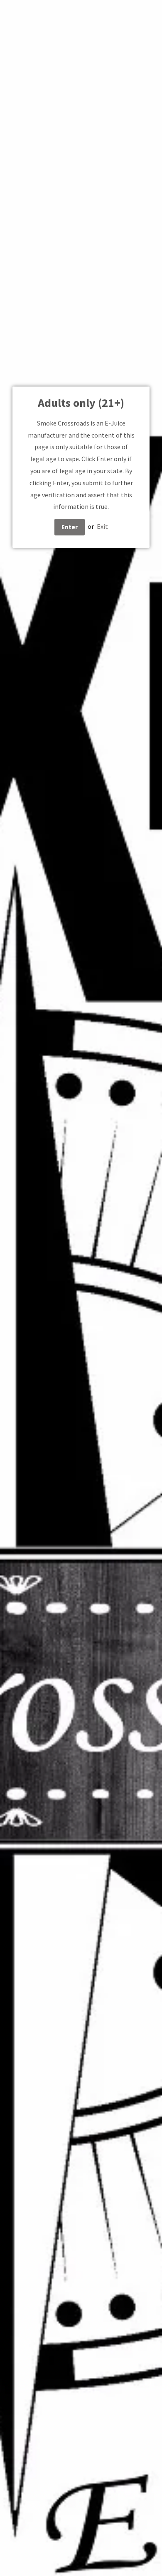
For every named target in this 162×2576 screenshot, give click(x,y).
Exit (102, 526)
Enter (70, 527)
